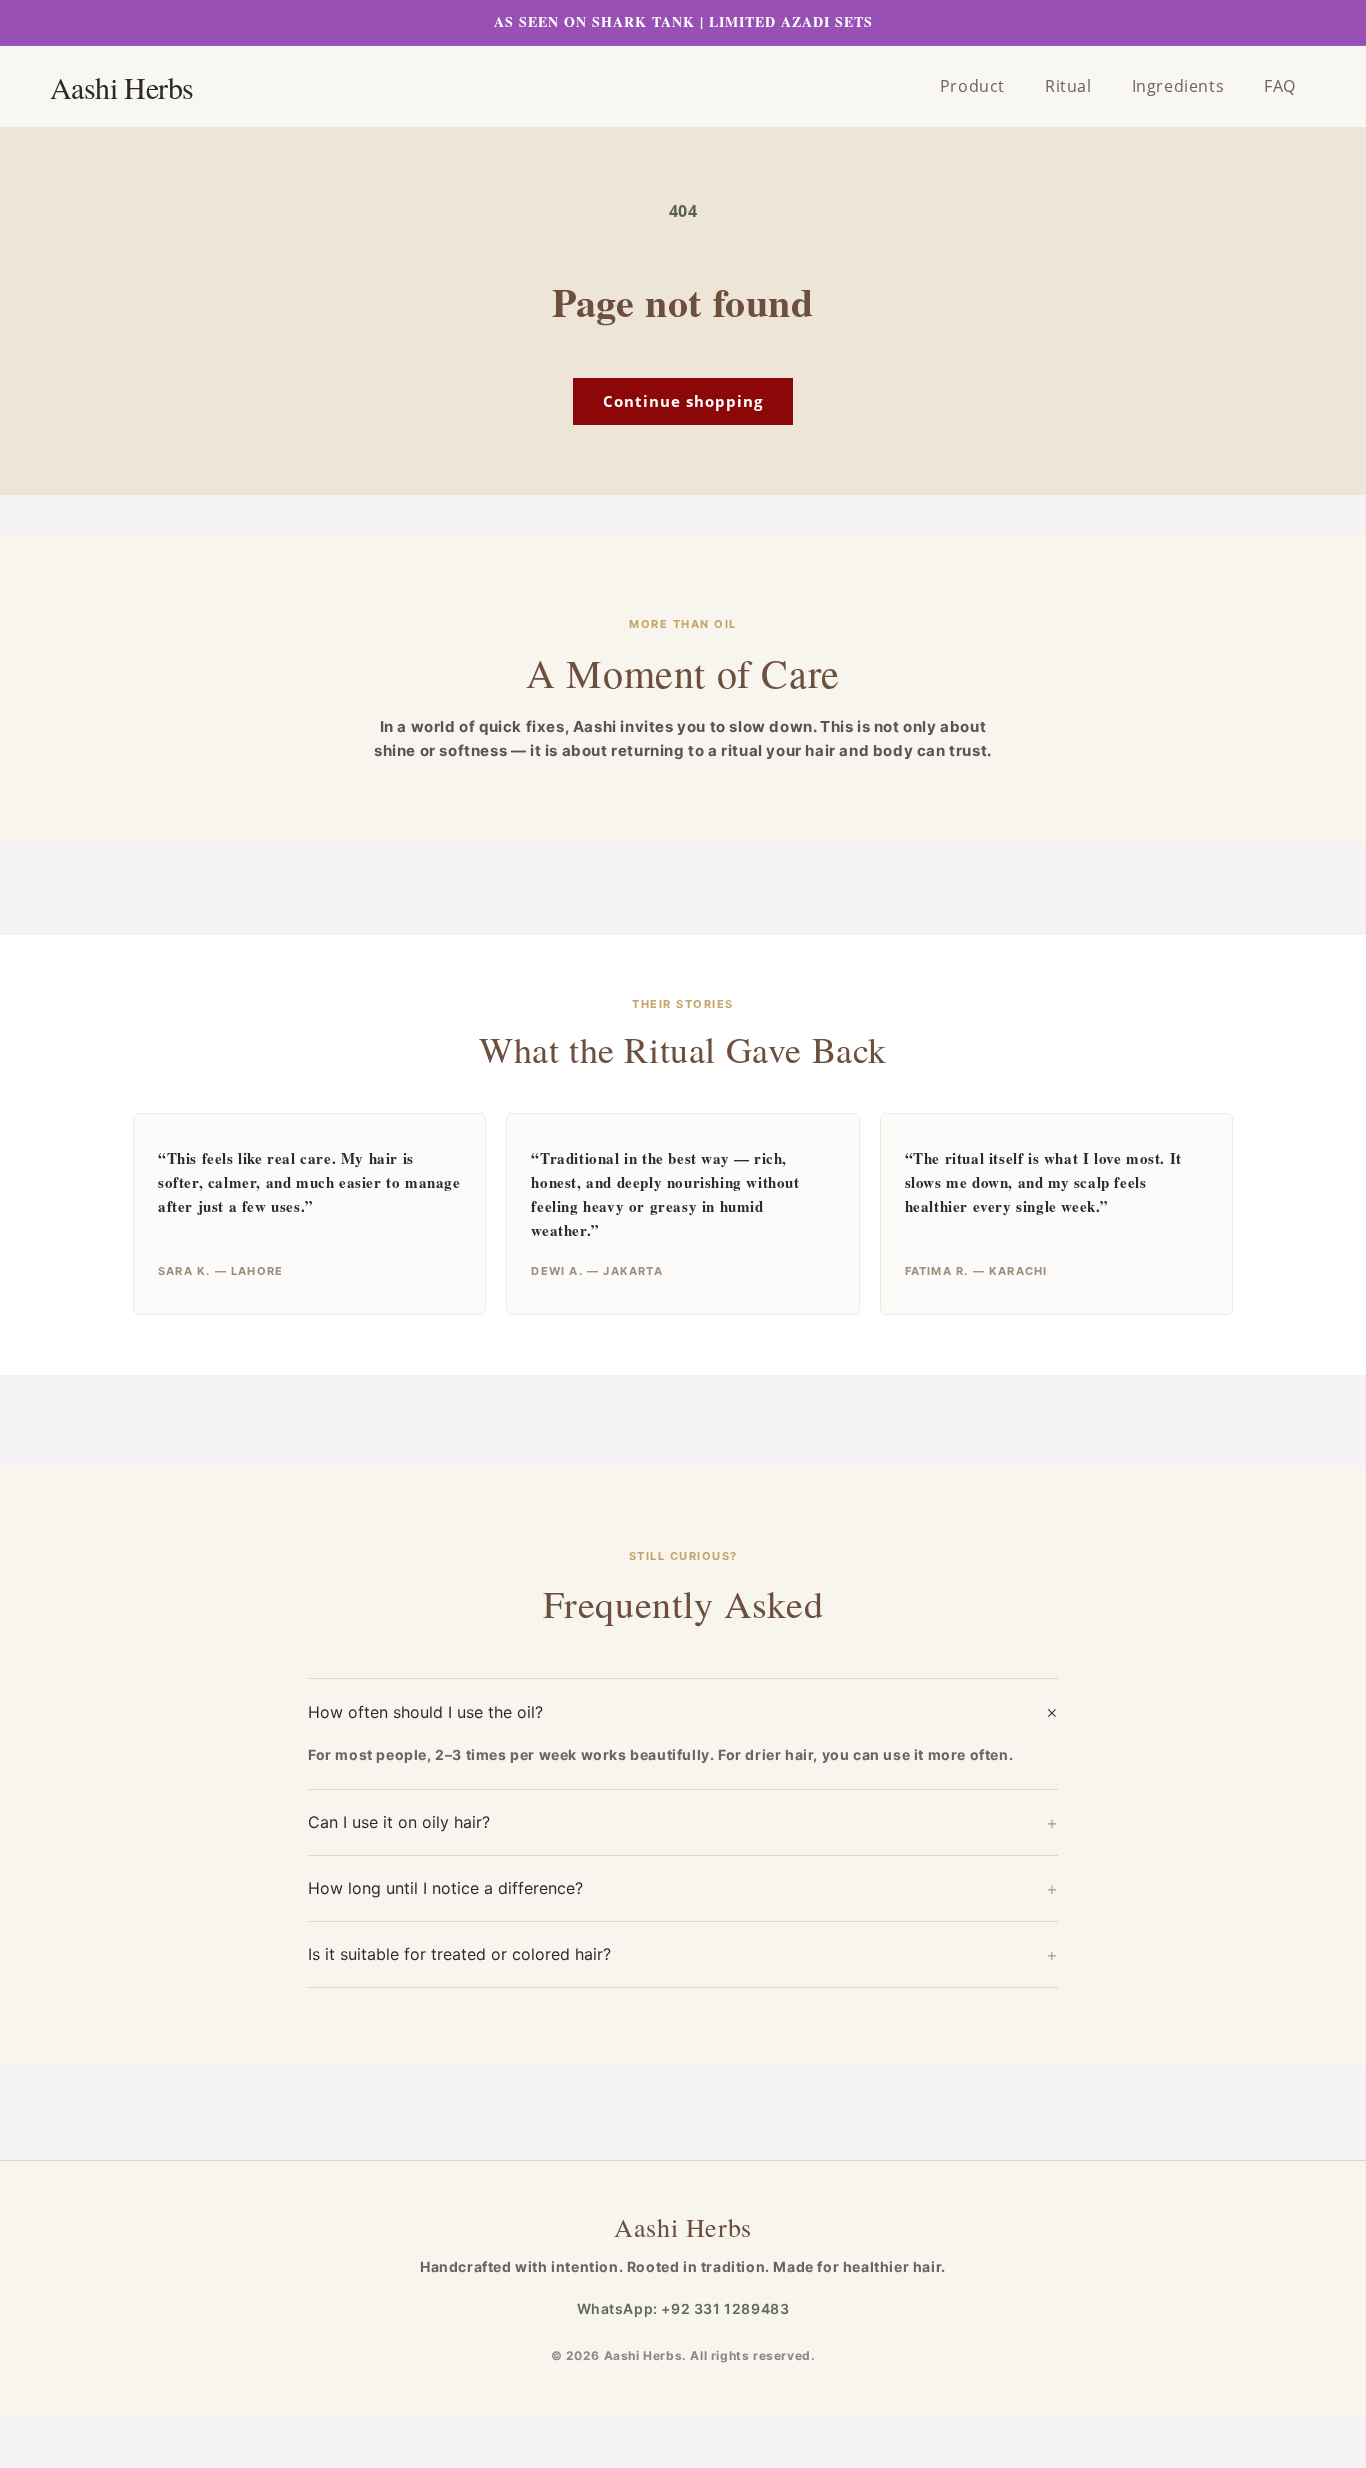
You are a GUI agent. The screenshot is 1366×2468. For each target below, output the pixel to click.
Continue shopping (683, 401)
